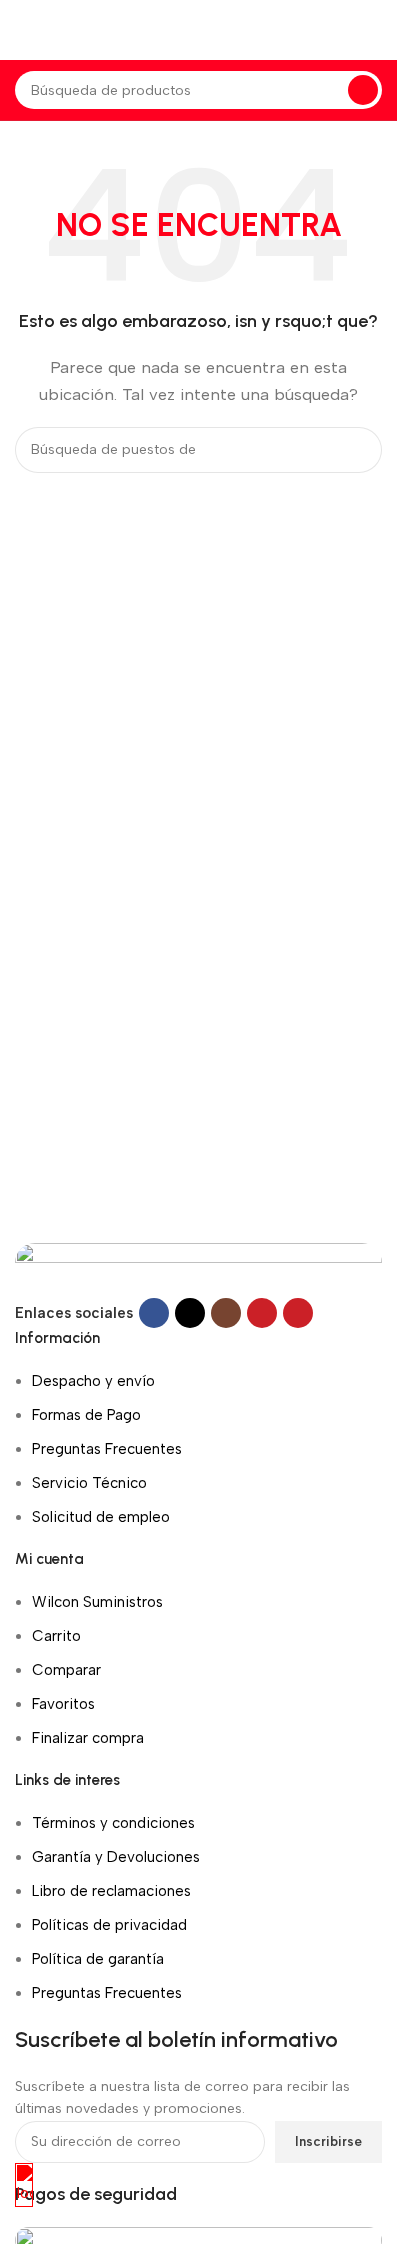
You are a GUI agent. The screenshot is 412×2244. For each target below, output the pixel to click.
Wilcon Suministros (97, 1602)
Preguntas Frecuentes (107, 1449)
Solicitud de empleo (101, 1517)
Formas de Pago (86, 1415)
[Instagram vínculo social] (226, 1313)
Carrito (56, 1636)
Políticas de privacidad (109, 1925)
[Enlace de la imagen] (198, 1269)
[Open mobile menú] (23, 30)
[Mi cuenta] (382, 30)
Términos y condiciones (113, 1823)
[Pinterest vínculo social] (298, 1313)
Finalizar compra (88, 1738)
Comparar (66, 1670)
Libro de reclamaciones (111, 1891)
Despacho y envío (93, 1381)
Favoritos (63, 1704)
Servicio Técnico (89, 1483)
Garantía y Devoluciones (116, 1857)
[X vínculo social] (190, 1313)
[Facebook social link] (154, 1313)
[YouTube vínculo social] (262, 1313)
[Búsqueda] (363, 90)
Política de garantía (98, 1959)
